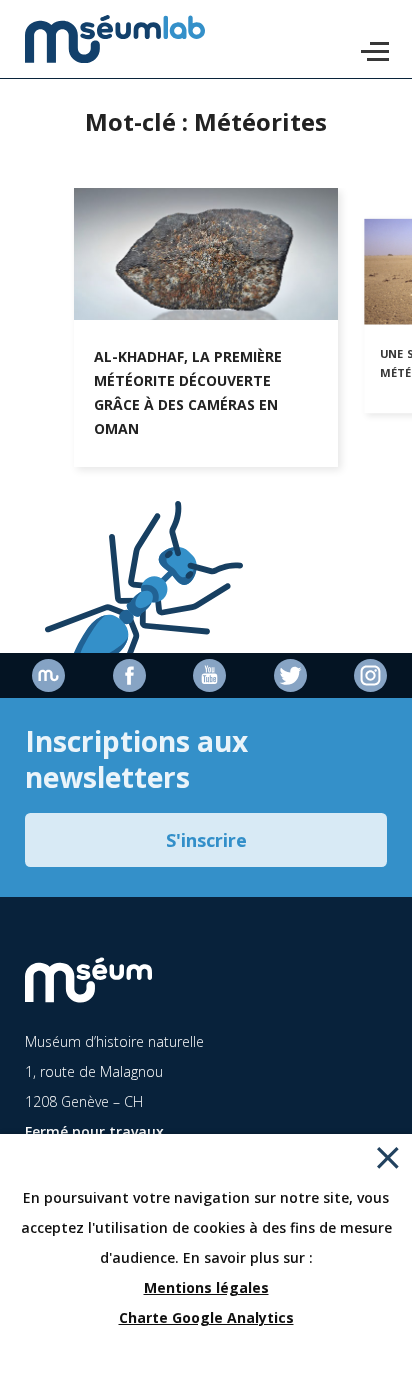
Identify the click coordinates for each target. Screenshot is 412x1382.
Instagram (367, 675)
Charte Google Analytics (206, 1317)
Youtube (206, 675)
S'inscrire (206, 840)
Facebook (126, 675)
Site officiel (45, 675)
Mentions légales (206, 1287)
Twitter (287, 675)
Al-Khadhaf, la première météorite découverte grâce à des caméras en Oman (188, 392)
